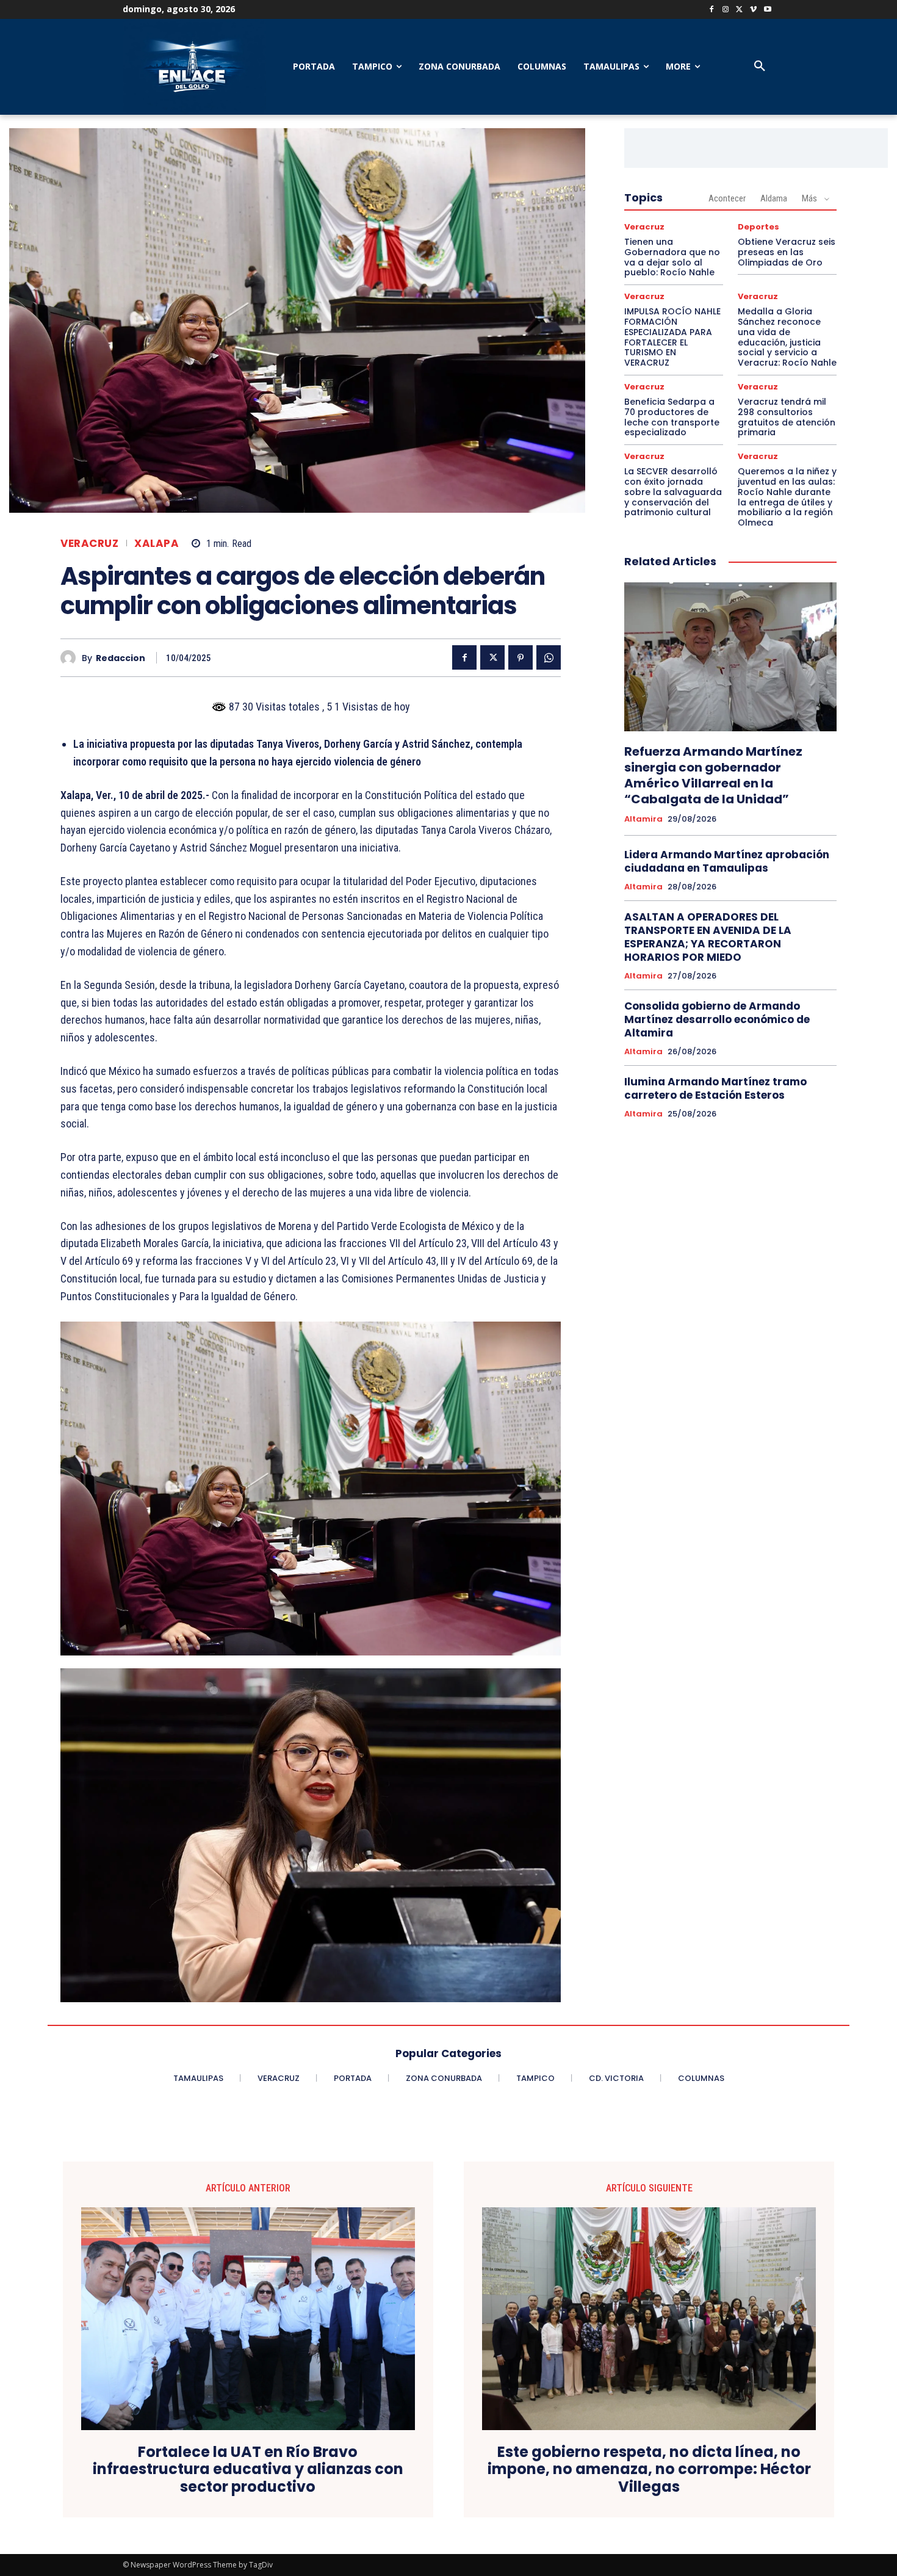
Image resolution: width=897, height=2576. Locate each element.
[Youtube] (767, 10)
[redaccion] (71, 658)
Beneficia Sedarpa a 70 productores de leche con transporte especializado (672, 417)
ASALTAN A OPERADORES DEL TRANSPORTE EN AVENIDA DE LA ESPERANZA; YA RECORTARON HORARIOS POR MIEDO (708, 937)
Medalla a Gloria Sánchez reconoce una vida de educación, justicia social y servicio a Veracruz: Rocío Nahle (787, 337)
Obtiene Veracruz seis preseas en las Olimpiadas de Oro (787, 252)
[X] (740, 10)
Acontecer (727, 198)
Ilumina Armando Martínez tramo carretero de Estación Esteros (715, 1088)
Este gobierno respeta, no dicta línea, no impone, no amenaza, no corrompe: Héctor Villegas (649, 2470)
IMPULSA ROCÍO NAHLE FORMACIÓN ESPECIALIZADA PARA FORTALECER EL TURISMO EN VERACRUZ (672, 337)
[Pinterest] (521, 657)
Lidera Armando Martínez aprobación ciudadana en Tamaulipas (727, 861)
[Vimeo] (753, 10)
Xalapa (157, 544)
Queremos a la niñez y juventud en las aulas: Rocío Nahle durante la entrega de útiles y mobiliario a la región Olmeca (787, 497)
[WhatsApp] (549, 657)
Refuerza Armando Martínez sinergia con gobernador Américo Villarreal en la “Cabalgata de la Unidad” (713, 775)
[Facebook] (712, 10)
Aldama (774, 198)
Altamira (643, 819)
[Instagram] (726, 10)
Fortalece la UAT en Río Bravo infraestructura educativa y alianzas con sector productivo (248, 2470)
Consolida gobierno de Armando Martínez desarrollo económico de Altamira (717, 1019)
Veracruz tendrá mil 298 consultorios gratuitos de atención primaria (787, 417)
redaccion (121, 658)
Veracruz (89, 544)
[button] (760, 67)
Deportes (758, 227)
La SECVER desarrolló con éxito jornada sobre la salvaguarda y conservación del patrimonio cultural (673, 492)
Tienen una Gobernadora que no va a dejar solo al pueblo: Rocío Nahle (672, 257)
